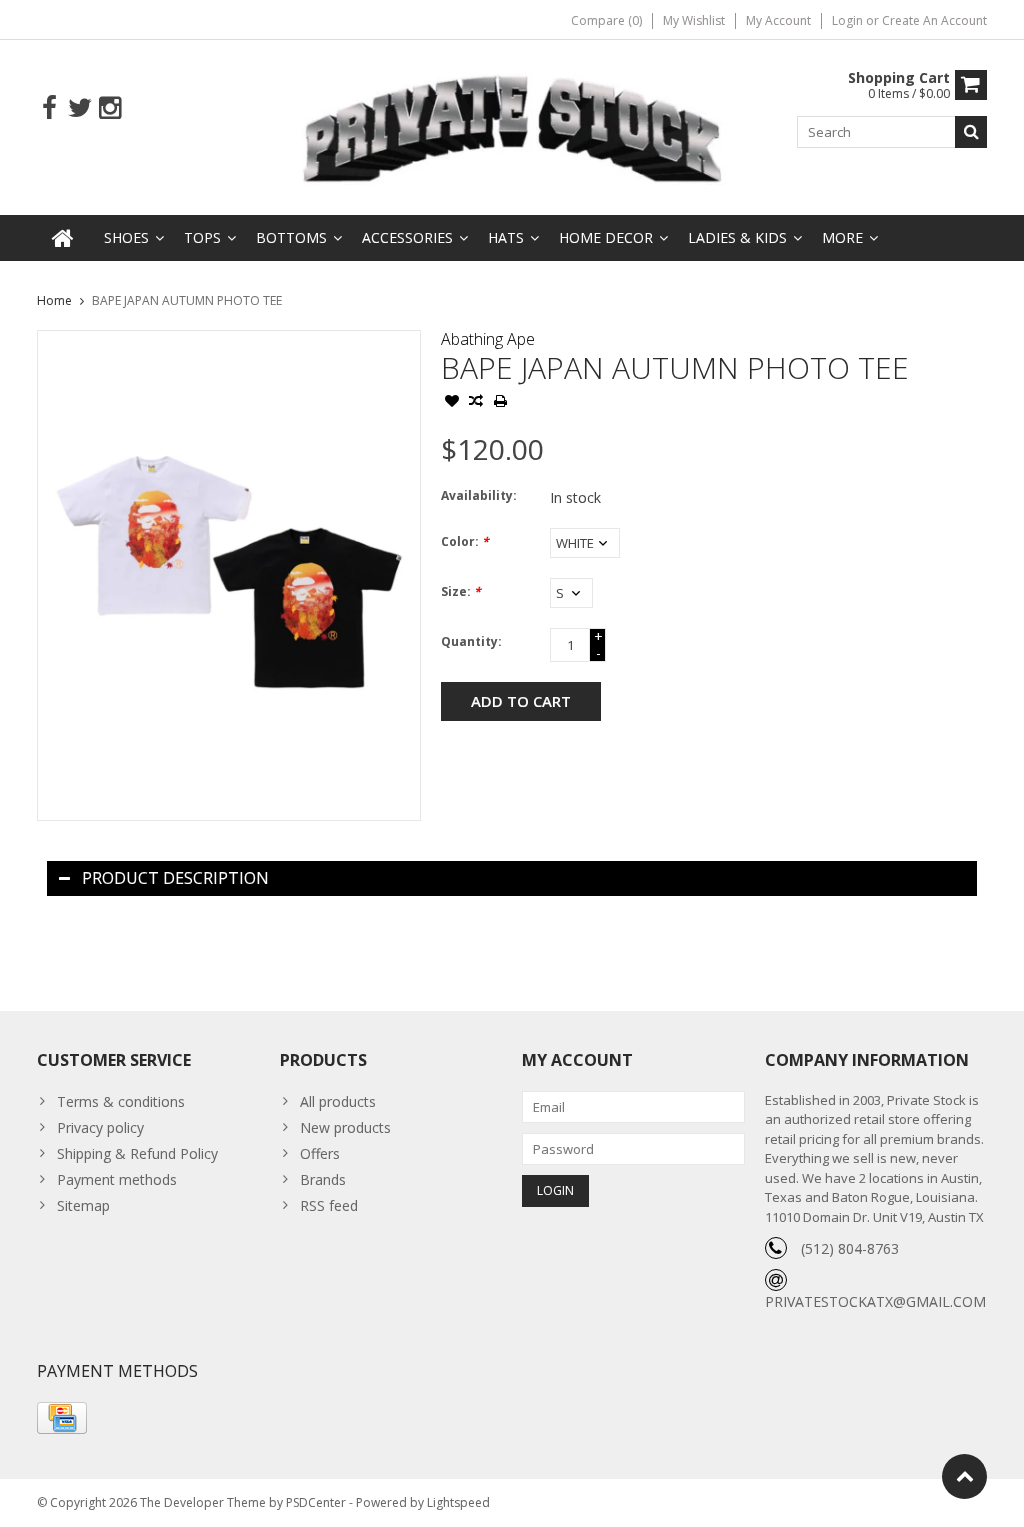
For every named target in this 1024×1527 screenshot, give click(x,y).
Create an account (934, 20)
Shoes (126, 237)
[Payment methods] (62, 1418)
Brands (323, 1179)
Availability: (479, 495)
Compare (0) (606, 20)
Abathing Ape (488, 339)
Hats (506, 237)
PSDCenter (316, 1502)
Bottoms (291, 237)
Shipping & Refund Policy (137, 1153)
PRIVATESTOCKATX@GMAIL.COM (875, 1301)
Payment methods (117, 1179)
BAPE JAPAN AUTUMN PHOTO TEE (187, 300)
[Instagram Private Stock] (109, 108)
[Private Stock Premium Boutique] (512, 125)
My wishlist (694, 20)
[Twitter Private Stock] (79, 108)
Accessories (407, 237)
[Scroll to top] (964, 1476)
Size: (461, 591)
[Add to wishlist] (452, 403)
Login (849, 20)
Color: (465, 541)
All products (338, 1101)
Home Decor (606, 237)
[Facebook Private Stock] (49, 108)
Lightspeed (458, 1502)
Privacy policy (100, 1127)
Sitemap (83, 1205)
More (842, 237)
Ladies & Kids (737, 237)
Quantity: (471, 641)
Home (54, 300)
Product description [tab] (175, 878)
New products (345, 1127)
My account (778, 20)
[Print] (500, 403)
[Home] (63, 238)
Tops (202, 237)
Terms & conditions (121, 1101)
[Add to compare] (476, 403)
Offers (320, 1153)
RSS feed (329, 1205)
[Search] (971, 132)
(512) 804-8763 (850, 1248)
